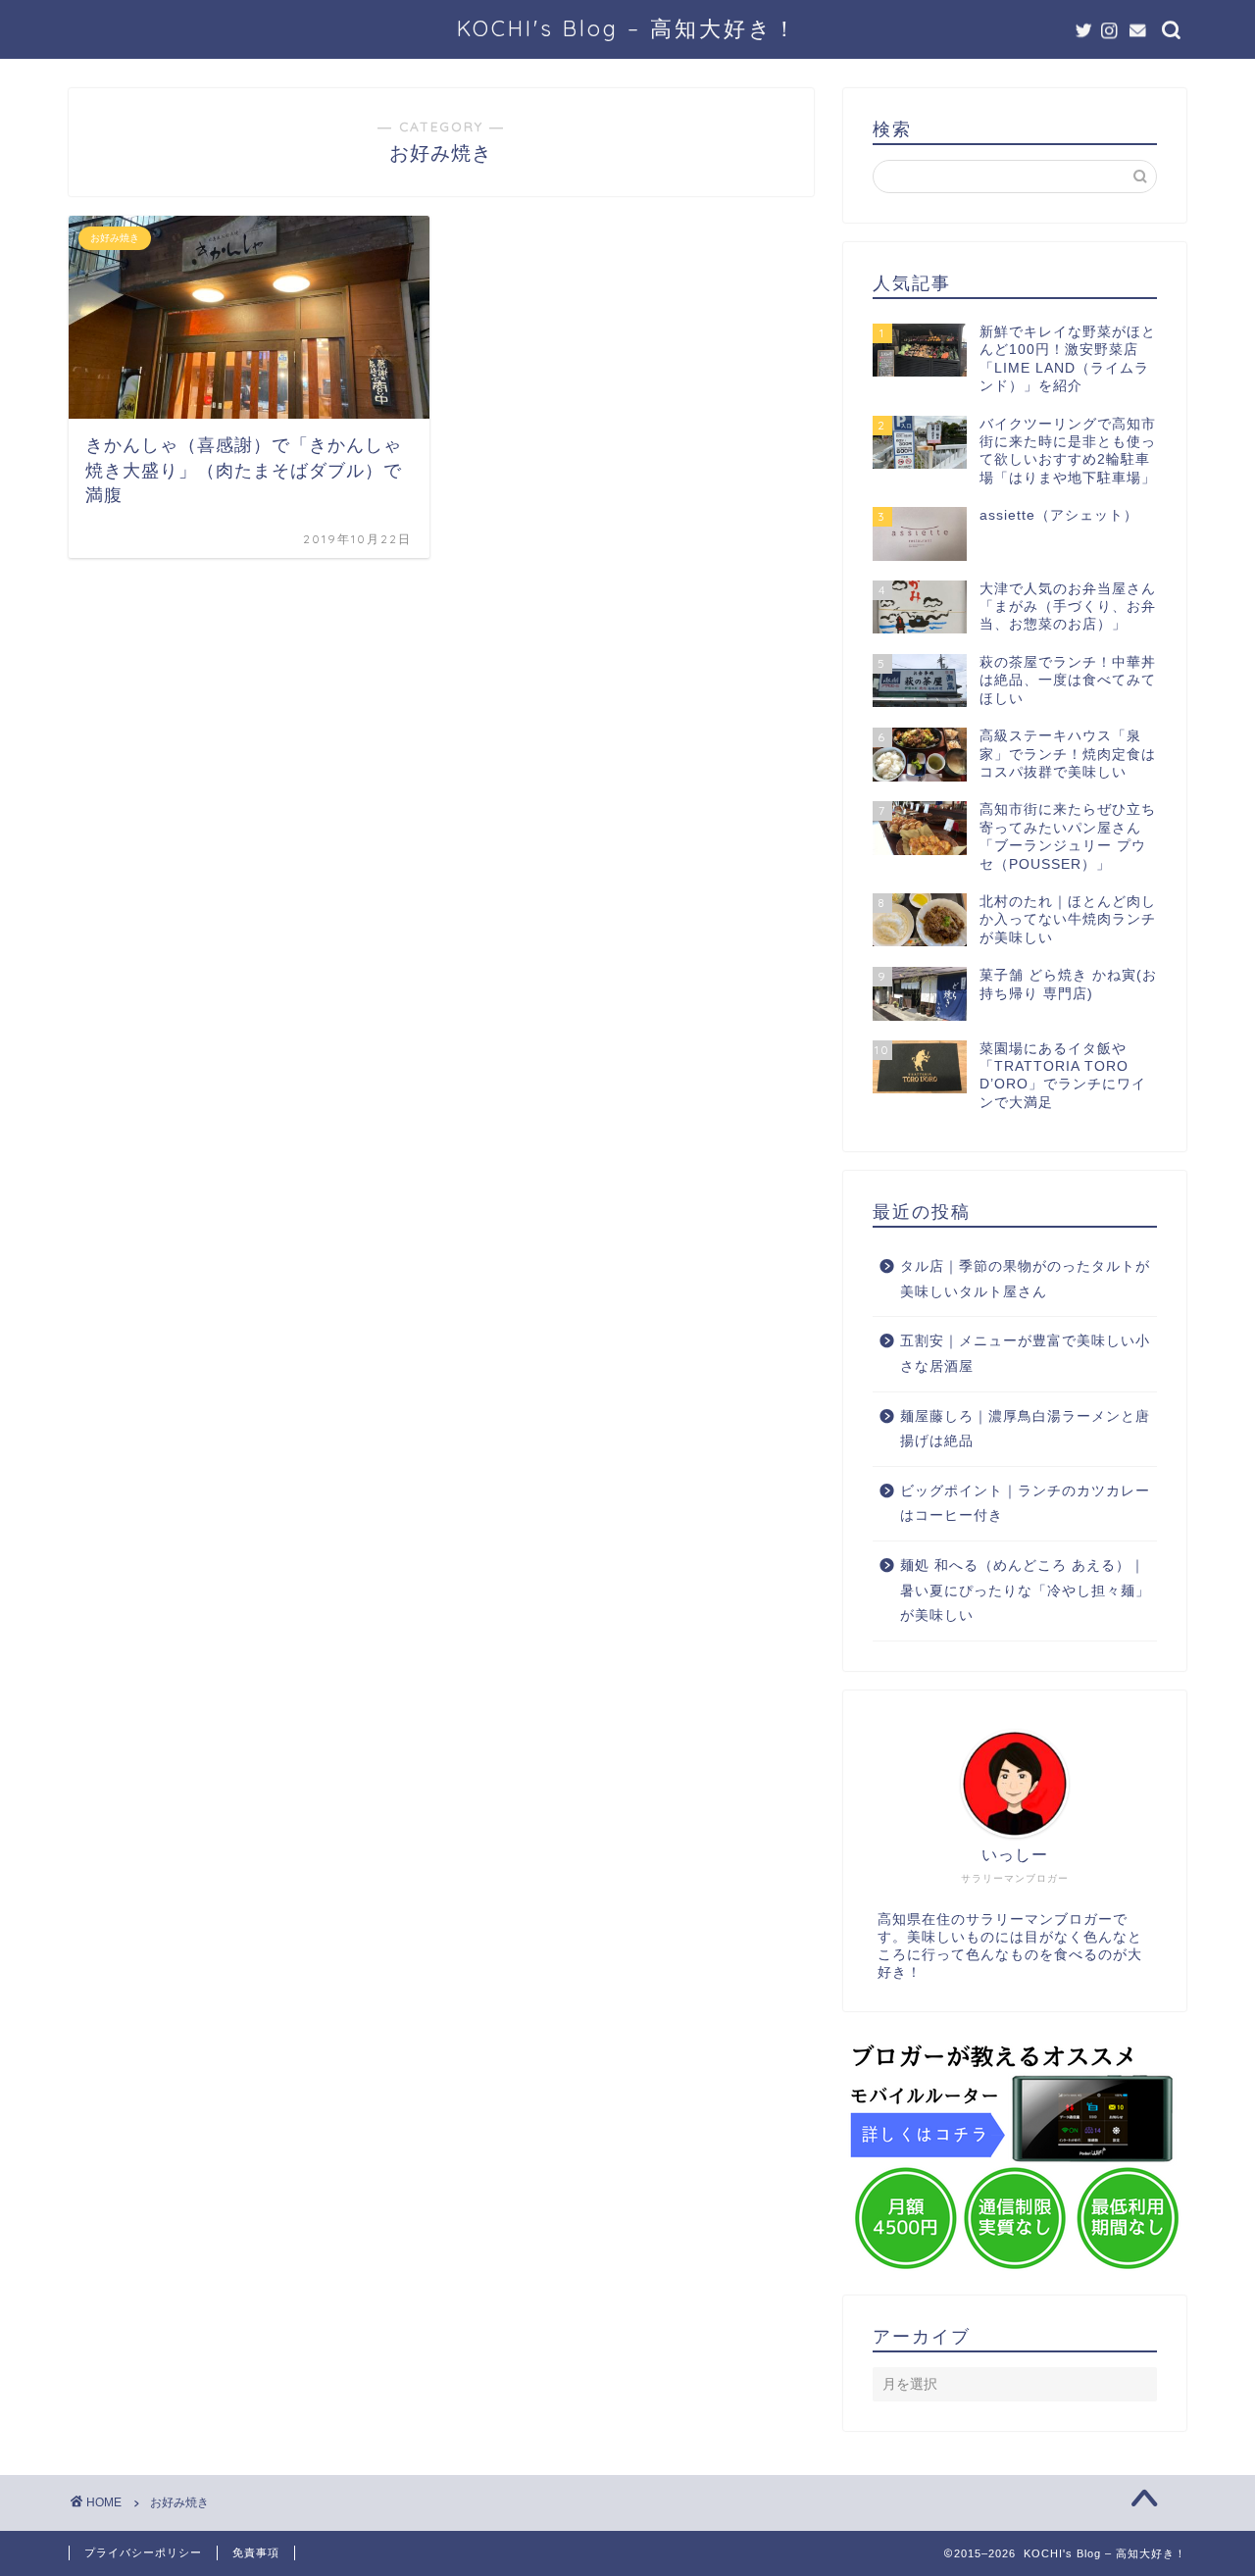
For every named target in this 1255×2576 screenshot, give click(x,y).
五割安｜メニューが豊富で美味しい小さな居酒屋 (1025, 1354)
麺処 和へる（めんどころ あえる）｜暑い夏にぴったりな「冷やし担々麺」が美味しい (1025, 1591)
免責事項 (256, 2552)
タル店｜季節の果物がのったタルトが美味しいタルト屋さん (1025, 1279)
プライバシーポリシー (143, 2552)
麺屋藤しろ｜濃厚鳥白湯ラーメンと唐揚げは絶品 (1025, 1429)
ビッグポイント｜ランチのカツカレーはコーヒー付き (1025, 1504)
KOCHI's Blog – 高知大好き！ (627, 28)
